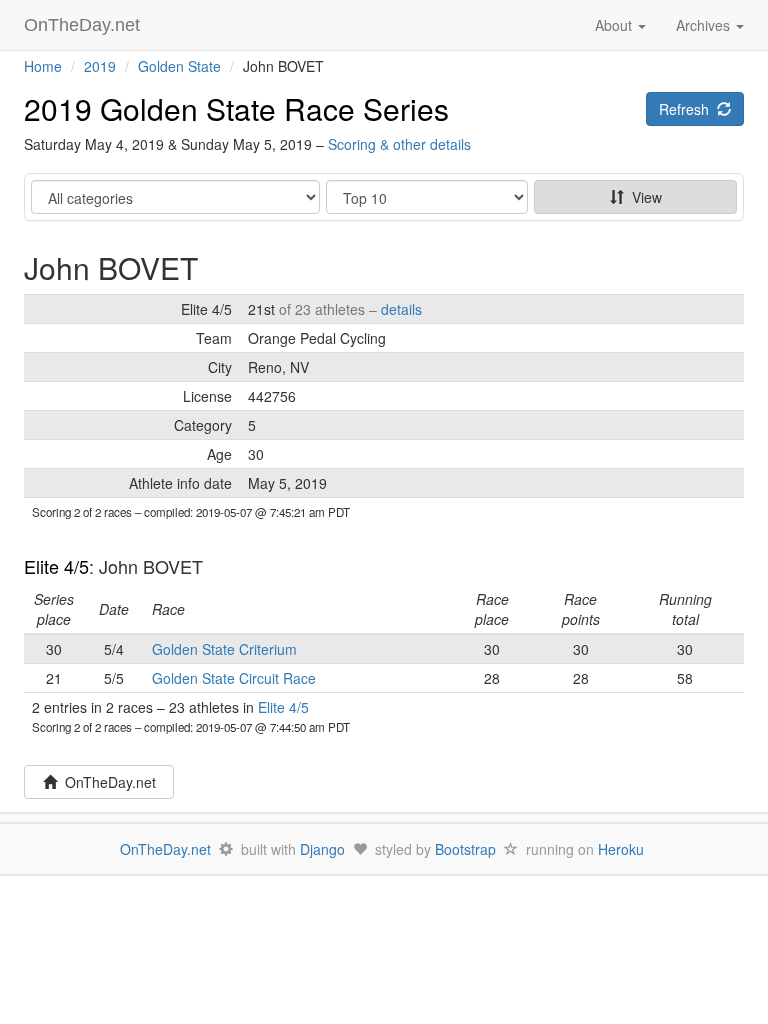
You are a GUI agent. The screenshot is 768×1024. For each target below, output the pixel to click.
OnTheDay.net (84, 25)
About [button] (615, 25)
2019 (100, 66)
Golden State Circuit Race (234, 678)
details (401, 309)
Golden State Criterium (224, 649)
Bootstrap (465, 849)
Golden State (179, 66)
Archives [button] (705, 25)
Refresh (688, 109)
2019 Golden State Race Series (236, 108)
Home (43, 66)
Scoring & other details (399, 144)
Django (322, 849)
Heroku (621, 849)
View (643, 197)
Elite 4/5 (56, 566)
